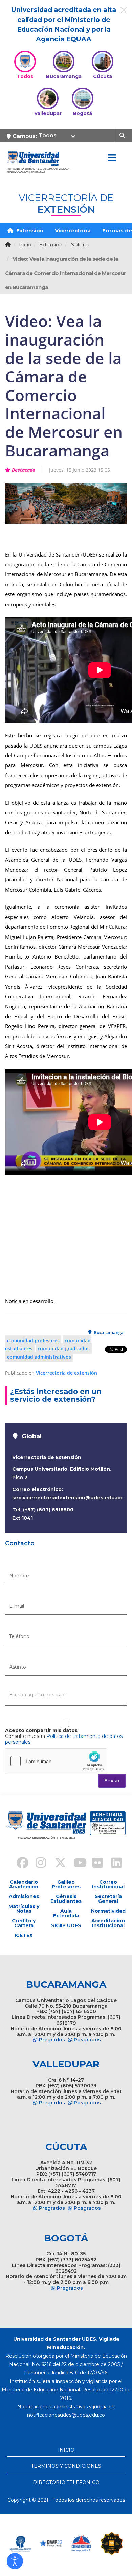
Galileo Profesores (66, 1884)
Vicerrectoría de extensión (67, 1373)
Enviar (112, 1781)
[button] (15, 2561)
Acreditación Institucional (108, 1923)
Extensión (29, 230)
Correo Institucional (108, 1884)
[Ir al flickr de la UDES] (94, 1864)
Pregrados (52, 2040)
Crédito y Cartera (24, 1923)
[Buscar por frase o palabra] (123, 135)
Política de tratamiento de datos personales (64, 1739)
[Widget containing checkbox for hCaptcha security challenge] (56, 1761)
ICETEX (24, 1935)
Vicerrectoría (73, 230)
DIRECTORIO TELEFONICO (66, 2482)
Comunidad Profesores (33, 1340)
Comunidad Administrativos (39, 1357)
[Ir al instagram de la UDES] (38, 1864)
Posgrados (87, 2040)
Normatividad (108, 1911)
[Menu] (112, 158)
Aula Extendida (66, 1913)
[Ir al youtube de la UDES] (75, 1864)
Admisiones (24, 1896)
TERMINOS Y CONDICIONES (66, 2466)
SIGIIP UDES (66, 1925)
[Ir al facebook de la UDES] (19, 1864)
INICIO (66, 2450)
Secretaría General (108, 1899)
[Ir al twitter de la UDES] (57, 1864)
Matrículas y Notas (24, 1909)
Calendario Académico (24, 1884)
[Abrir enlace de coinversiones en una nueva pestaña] (51, 2544)
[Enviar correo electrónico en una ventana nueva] (66, 2415)
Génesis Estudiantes (66, 1899)
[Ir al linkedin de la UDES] (113, 1864)
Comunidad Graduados (64, 1349)
